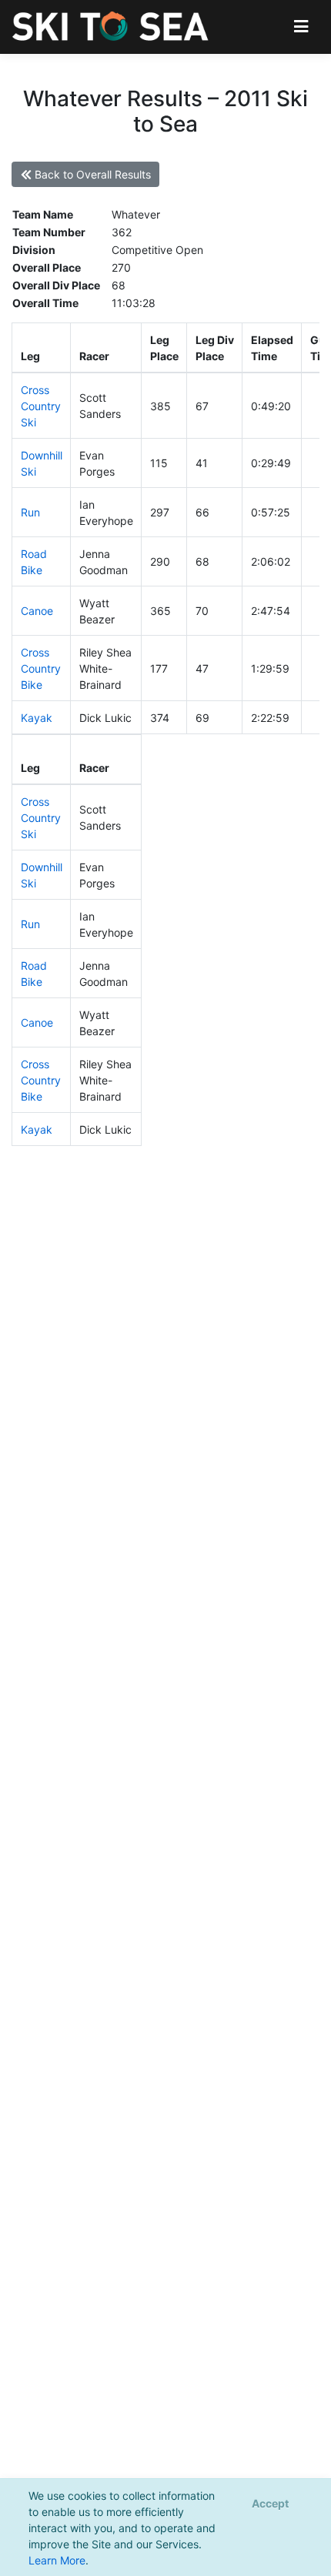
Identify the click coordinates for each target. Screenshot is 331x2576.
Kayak (37, 718)
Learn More (57, 2560)
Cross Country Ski (41, 406)
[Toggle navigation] (301, 27)
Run (30, 512)
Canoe (37, 611)
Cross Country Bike (41, 668)
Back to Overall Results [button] (91, 174)
